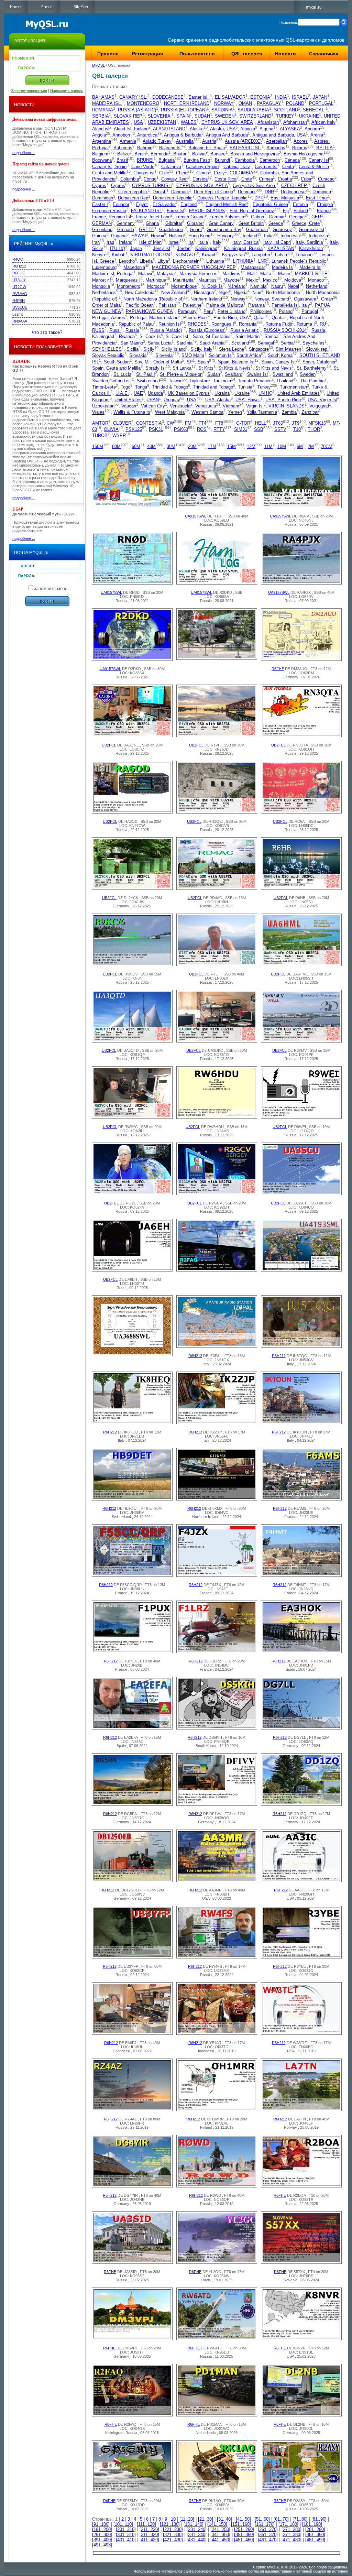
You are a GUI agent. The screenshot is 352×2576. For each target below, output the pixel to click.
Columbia (130, 179)
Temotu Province (255, 381)
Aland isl (101, 129)
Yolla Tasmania (262, 412)
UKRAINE (309, 116)
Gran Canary (221, 223)
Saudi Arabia (212, 343)
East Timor (317, 198)
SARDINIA (222, 110)
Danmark (180, 192)
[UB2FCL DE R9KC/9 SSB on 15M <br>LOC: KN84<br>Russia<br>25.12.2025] (132, 964)
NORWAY (224, 104)
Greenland (102, 230)
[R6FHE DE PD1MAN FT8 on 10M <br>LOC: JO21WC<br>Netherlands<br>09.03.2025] (217, 2415)
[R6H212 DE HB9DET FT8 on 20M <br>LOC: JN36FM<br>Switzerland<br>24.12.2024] (132, 1499)
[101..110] (123, 2524)
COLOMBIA (241, 173)
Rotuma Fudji (279, 324)
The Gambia (312, 381)
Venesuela (180, 406)
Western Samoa (207, 412)
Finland (301, 211)
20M (192, 446)
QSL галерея (247, 54)
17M (212, 446)
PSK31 (156, 429)
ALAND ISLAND (169, 129)
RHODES (197, 324)
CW (170, 423)
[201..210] (126, 2529)
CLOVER (122, 423)
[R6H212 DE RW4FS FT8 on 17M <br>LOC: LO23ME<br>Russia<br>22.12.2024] (217, 1957)
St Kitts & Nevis (234, 368)
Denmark (247, 192)
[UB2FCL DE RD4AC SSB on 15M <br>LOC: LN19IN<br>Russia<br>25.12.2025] (217, 888)
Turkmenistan (293, 387)
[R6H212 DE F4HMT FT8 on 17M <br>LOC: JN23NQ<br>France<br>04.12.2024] (301, 1575)
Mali (251, 274)
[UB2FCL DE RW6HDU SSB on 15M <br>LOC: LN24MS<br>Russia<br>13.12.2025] (217, 1117)
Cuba (306, 179)
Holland (176, 236)
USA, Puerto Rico (283, 400)
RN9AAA (20, 321)
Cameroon (270, 160)
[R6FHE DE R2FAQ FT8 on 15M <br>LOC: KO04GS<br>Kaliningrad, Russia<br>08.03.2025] (132, 2415)
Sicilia (133, 349)
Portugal (310, 311)
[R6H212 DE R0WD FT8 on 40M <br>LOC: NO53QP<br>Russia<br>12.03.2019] (217, 2186)
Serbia (287, 343)
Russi (115, 330)
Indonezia (318, 236)
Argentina (102, 141)
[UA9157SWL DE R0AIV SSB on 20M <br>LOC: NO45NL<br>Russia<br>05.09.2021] (301, 506)
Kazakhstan (311, 248)
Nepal (293, 286)
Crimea (266, 179)
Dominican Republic (173, 198)
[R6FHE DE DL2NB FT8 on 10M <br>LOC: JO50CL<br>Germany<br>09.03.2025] (301, 2415)
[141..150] (217, 2524)
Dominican (103, 198)
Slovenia (164, 356)
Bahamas (123, 148)
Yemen (235, 412)
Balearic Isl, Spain (207, 148)
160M (98, 446)
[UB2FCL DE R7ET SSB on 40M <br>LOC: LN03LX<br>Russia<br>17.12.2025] (217, 964)
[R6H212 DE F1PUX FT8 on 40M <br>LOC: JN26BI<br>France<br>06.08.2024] (132, 1651)
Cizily (219, 173)
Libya (163, 261)
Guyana (119, 236)
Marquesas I (128, 280)
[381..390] (315, 2535)
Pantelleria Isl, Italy (291, 305)
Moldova (293, 280)
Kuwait (208, 255)
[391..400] (102, 2540)
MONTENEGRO (143, 104)
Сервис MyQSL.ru (269, 2567)
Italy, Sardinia (309, 242)
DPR (259, 198)
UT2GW (19, 287)
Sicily (149, 349)
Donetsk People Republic (222, 198)
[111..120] (146, 2524)
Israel (174, 242)
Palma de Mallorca (225, 305)
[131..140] (194, 2524)
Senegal (266, 343)
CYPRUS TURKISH (152, 185)
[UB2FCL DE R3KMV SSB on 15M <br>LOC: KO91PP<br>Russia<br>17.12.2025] (301, 1041)
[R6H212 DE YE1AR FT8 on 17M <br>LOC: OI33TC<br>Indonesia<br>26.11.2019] (217, 2033)
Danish (159, 192)
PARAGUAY (269, 104)
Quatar (278, 318)
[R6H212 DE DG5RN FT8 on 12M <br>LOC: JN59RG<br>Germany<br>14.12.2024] (132, 1804)
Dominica (322, 192)
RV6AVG (20, 294)
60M (136, 446)
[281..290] (315, 2529)
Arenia (317, 135)
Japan (136, 248)
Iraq (110, 242)
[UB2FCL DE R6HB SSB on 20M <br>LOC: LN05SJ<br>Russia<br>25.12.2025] (301, 888)
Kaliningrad (206, 248)
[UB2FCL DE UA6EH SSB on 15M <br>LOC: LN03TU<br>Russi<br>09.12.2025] (132, 1270)
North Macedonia (284, 293)
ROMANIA (103, 110)
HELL (261, 423)
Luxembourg (104, 267)
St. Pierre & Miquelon (181, 375)
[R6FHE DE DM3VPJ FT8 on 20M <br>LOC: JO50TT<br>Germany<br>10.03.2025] (132, 2338)
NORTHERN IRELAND (187, 104)
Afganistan (268, 123)
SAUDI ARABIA (253, 110)
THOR (314, 429)
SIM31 (241, 429)
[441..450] (220, 2540)
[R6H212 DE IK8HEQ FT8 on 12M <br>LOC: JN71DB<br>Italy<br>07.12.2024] (132, 1422)
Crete (247, 179)
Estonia (300, 204)
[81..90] (319, 2519)
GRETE (147, 230)
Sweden (308, 375)
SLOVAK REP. (128, 116)
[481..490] (315, 2540)
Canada (292, 160)
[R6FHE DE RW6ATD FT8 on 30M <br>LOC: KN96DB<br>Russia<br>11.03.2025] (217, 2338)
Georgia (297, 217)
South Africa (249, 356)
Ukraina (222, 394)
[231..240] (197, 2529)
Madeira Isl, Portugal (113, 274)
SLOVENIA (160, 116)
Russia (132, 330)
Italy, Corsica (245, 242)
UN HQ (266, 394)
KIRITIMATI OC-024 (150, 255)
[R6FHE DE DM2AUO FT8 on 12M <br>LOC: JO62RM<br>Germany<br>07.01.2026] (301, 659)
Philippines (261, 311)
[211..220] (149, 2529)
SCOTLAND (286, 110)
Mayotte (232, 280)
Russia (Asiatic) (166, 330)
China (182, 173)
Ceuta (288, 167)
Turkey (264, 387)
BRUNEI (145, 160)
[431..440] (197, 2540)
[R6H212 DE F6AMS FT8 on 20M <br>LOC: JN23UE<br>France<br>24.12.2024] (301, 1499)
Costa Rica (225, 179)
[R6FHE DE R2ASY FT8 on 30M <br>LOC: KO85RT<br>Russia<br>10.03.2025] (301, 2491)
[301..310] (126, 2535)
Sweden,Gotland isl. (112, 381)
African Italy (323, 123)
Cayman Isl (266, 167)
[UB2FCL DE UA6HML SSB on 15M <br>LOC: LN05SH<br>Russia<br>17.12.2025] (301, 964)
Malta (266, 274)
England (189, 204)
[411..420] (149, 2540)
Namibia (258, 286)
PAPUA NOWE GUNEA (149, 311)
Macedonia (134, 267)
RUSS (98, 330)
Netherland (317, 286)
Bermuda (159, 154)
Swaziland (283, 375)
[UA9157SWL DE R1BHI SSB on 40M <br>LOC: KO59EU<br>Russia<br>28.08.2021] (217, 506)
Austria (209, 141)
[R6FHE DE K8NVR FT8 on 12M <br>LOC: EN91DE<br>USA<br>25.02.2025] (301, 2338)
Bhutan (180, 154)
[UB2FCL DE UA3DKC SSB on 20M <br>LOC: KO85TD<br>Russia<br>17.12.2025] (217, 1041)
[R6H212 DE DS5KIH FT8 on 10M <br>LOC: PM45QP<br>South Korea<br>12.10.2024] (217, 1728)
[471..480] (291, 2540)
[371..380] (291, 2535)
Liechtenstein (186, 261)
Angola (99, 135)
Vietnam (231, 406)
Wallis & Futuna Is (132, 412)
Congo (150, 179)
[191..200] (102, 2529)
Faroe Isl (175, 211)
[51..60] (262, 2519)
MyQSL (98, 65)
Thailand (285, 381)
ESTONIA (260, 97)
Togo (125, 387)
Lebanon (304, 255)
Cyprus (118, 185)
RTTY (219, 429)
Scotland (240, 343)
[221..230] (173, 2529)
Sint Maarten (288, 349)
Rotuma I (306, 324)
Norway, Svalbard (272, 299)
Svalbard (234, 375)
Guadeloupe (171, 230)
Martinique (156, 280)
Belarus (300, 148)
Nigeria (241, 293)
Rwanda (127, 337)
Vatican (129, 406)
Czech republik (133, 192)
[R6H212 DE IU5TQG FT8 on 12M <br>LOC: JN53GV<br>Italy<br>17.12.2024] (301, 1346)
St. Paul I (146, 375)
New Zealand (174, 293)
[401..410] (126, 2540)
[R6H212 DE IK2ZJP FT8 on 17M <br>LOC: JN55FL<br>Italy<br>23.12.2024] (217, 1422)
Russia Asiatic (245, 330)
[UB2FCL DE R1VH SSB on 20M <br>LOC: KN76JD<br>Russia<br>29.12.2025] (217, 735)
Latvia (281, 255)
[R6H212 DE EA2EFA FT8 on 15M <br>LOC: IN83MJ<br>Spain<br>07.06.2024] (132, 1728)
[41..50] (243, 2519)
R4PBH (19, 301)
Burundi (222, 160)
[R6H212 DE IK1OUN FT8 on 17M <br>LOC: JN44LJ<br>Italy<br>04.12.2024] (301, 1422)
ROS (202, 429)
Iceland (250, 236)
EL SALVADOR (230, 97)
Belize (123, 154)
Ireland (126, 242)
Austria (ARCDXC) (243, 141)
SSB (259, 429)
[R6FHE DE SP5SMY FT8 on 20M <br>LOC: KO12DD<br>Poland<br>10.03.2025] (132, 2491)
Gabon (257, 217)
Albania (248, 129)
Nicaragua (204, 293)
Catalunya (171, 167)
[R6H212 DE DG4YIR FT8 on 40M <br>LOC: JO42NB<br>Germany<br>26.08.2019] (132, 2186)
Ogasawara (305, 299)
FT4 (202, 423)
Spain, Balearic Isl (236, 362)
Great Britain (251, 223)
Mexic (252, 280)
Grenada (126, 230)
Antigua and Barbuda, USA (279, 135)
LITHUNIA (243, 261)
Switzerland (148, 381)
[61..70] (281, 2519)
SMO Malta (193, 356)
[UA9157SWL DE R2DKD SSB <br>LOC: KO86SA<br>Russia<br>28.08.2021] (217, 583)
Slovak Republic (108, 356)
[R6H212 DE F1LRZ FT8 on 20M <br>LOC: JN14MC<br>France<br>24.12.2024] (217, 1651)
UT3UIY (19, 280)
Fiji (286, 211)
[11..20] (187, 2519)
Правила (108, 54)
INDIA (281, 97)
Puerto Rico (195, 318)
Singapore (259, 349)
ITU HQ (118, 248)
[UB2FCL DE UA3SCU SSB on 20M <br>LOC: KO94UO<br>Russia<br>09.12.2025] (301, 1193)
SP (190, 362)
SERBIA (101, 116)
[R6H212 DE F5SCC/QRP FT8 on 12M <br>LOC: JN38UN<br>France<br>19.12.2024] (132, 1575)
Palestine (192, 305)
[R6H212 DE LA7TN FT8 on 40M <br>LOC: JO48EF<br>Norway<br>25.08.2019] (301, 2109)
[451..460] (244, 2540)
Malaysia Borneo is (199, 274)
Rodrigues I (223, 324)
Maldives (231, 274)
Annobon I (123, 135)
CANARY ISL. (133, 97)
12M (251, 446)
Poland (286, 311)
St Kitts (206, 368)
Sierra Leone (232, 349)
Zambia (289, 412)
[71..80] (300, 2519)
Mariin (284, 274)
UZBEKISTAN (162, 123)
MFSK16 (317, 423)
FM (188, 423)
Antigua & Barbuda (183, 135)
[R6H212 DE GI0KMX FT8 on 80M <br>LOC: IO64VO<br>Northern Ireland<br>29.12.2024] (217, 1499)
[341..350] (220, 2535)
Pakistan (167, 305)
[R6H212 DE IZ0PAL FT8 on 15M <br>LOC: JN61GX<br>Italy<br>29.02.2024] (217, 1346)
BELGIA (324, 148)
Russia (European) (207, 330)
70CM (327, 446)
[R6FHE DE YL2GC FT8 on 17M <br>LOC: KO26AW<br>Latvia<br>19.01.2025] (217, 2262)
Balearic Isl (170, 148)
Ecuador (121, 204)
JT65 (278, 423)
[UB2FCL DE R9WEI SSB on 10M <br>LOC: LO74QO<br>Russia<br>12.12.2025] (301, 1117)
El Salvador (164, 204)
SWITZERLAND (255, 116)
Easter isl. (199, 97)
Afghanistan (295, 123)
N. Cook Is (212, 286)
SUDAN (202, 116)
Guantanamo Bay (224, 230)
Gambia (277, 217)
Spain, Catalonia (319, 362)
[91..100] (101, 2524)
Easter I (100, 204)
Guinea (99, 236)
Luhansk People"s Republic (299, 261)
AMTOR (100, 423)
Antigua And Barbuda (227, 135)
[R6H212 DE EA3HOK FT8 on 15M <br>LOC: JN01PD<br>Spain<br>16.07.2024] (301, 1651)
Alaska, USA (223, 129)
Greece (276, 223)
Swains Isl (257, 375)
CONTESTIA (149, 423)
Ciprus (203, 173)
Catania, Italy (237, 167)
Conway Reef (174, 179)
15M (232, 446)
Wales (98, 412)
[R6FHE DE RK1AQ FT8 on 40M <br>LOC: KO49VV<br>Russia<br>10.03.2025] (217, 2491)
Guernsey (282, 230)
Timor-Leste (104, 387)
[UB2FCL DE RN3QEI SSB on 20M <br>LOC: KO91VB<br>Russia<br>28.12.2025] (217, 812)
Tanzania (222, 381)
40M (151, 446)
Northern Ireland (206, 299)
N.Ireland (236, 286)
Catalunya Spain (202, 167)
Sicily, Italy (201, 349)
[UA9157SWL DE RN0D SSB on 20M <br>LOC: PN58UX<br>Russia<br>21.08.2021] (132, 583)
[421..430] (173, 2540)
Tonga (141, 387)
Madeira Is (282, 267)
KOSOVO (185, 255)
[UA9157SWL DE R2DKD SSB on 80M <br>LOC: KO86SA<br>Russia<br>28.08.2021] (132, 659)
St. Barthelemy (312, 368)
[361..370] (268, 2535)
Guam (196, 230)
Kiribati (119, 255)
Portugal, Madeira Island (154, 318)
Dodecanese (293, 192)
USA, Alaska (218, 400)
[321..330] (173, 2535)
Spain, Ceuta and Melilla (116, 368)
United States (128, 400)
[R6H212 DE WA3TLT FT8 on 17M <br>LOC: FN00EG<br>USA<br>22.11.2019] (301, 2033)
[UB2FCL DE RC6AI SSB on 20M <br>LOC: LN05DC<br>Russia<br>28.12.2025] (301, 812)
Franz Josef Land (153, 217)
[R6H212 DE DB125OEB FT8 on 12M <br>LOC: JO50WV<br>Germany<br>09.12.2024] (132, 1880)
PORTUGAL (321, 104)
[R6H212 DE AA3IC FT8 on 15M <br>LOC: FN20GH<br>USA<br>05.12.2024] (301, 1880)
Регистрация (147, 54)
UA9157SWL (196, 516)
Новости (285, 54)
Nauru (277, 286)
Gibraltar (174, 223)
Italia (203, 242)
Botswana (102, 160)
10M (282, 446)
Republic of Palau (136, 324)
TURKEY (285, 116)
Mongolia (101, 286)
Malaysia (166, 274)
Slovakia (138, 356)
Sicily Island (173, 349)
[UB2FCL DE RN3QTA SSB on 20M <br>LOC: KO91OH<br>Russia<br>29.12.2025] (301, 735)
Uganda (155, 394)
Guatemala (257, 230)
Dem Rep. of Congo (213, 192)
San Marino (132, 343)
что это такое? (47, 332)
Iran (96, 242)
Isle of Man (150, 242)
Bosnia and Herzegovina (255, 154)
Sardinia (184, 343)
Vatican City (153, 406)
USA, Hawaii (248, 400)
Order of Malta (106, 305)
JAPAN (320, 97)
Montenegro (129, 286)
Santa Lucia (160, 343)
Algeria (266, 129)
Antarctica (147, 135)
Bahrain (145, 148)
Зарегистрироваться (29, 91)
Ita (191, 242)
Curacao (326, 179)
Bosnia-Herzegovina (304, 154)
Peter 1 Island (232, 311)
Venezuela (206, 406)
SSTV (280, 429)
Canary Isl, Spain (109, 167)
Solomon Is (220, 356)
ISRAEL (300, 97)
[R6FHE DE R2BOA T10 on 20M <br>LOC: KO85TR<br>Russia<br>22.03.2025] (301, 2186)
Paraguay (187, 311)
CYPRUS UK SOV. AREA (227, 123)
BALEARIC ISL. (246, 148)
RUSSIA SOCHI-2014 (285, 330)
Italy (217, 242)
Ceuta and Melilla (109, 173)
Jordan (184, 248)
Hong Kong (199, 236)
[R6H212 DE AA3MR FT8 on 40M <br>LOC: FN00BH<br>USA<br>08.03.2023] (217, 1880)
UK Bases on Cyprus (189, 394)
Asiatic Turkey (157, 141)
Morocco (156, 286)
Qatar (259, 318)
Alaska (197, 129)
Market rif (102, 280)
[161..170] (265, 2524)
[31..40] (224, 2519)
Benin (140, 154)
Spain (203, 362)
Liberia (146, 261)
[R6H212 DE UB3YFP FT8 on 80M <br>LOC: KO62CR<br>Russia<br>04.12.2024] (132, 1957)
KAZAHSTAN (281, 248)
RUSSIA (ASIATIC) (137, 110)
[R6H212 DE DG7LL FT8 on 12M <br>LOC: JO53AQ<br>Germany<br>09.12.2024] (301, 1728)
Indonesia (290, 236)
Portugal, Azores (109, 318)
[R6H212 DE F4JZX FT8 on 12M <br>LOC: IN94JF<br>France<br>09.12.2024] (217, 1575)
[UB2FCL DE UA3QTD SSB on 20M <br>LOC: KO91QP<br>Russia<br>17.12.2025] (132, 1041)
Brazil (122, 160)
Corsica (200, 179)
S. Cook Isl (177, 337)
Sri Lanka (182, 368)
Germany (126, 223)
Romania (248, 324)
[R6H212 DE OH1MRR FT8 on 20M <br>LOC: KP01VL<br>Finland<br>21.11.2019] (217, 2109)
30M (171, 446)
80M (116, 446)
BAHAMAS (103, 97)
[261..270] (268, 2529)
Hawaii (157, 236)
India (269, 236)
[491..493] (102, 2545)
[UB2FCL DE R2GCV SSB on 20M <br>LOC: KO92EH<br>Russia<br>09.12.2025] (217, 1193)
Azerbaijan (277, 141)
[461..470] (268, 2540)
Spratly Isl (156, 368)
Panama (256, 305)
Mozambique (184, 286)
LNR (262, 261)
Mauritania (183, 280)
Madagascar (253, 267)
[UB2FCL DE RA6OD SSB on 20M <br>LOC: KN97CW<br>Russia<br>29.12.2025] (132, 812)
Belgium (100, 154)
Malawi (145, 274)
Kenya (98, 255)
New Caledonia (140, 293)
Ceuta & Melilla (314, 167)
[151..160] (241, 2524)
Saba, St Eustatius (212, 337)
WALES (189, 123)
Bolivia (199, 154)
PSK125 (134, 429)
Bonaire (218, 154)
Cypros (99, 185)
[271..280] (291, 2529)
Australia (185, 141)
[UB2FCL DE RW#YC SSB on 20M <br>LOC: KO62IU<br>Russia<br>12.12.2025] (132, 1117)
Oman (327, 299)
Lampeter (261, 255)
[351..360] (244, 2535)
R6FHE (19, 273)
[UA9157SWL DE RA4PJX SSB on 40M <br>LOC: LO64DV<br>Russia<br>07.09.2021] (301, 583)
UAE (138, 394)
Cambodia (245, 160)
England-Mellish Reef (227, 204)
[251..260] (244, 2529)
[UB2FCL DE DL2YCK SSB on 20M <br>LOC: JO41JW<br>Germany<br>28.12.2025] (132, 888)
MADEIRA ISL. (107, 104)
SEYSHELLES (107, 349)
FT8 (219, 423)
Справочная (324, 54)
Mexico (270, 280)
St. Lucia (122, 375)
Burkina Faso (197, 160)
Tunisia (245, 387)
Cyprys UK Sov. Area (255, 185)
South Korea (280, 356)
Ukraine (242, 394)
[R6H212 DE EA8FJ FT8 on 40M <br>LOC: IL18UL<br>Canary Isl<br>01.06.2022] (132, 2033)
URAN (153, 400)
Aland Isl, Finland (131, 129)
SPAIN (183, 116)
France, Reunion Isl (112, 217)
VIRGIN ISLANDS (287, 406)
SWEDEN (225, 116)
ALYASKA (290, 129)
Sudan (214, 375)
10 (173, 2519)
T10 (297, 429)
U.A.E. (122, 394)
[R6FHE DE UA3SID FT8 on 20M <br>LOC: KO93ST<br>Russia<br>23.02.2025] (132, 2262)
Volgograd (319, 406)
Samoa (271, 337)
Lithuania (215, 261)
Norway (238, 299)
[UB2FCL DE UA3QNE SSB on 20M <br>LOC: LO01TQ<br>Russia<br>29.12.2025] (132, 735)
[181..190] (312, 2524)
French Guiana (190, 217)
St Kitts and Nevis (274, 368)
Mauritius (207, 280)
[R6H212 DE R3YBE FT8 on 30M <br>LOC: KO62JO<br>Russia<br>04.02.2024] (301, 1957)
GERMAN (102, 223)
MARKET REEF (311, 274)
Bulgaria (167, 160)
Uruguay (172, 400)
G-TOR (243, 423)
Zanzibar (310, 412)
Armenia (128, 141)
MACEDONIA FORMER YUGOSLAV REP (194, 267)
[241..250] (220, 2529)
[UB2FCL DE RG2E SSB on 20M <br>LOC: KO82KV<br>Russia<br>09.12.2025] (132, 1193)
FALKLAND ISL (146, 211)
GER (316, 217)
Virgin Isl (255, 406)
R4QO (18, 259)
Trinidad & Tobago (170, 387)
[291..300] (102, 2535)
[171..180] (288, 2524)
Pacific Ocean (140, 305)
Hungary (225, 236)
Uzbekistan (103, 406)
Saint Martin (247, 337)
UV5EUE (20, 307)
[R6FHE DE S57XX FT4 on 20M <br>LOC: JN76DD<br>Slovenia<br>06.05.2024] (301, 2262)
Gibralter (195, 223)
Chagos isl (144, 173)
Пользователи (197, 54)
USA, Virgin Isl (322, 400)
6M (300, 446)
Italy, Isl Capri (277, 242)
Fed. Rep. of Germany (252, 211)
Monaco (316, 280)
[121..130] (170, 2524)
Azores (301, 141)
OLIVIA (111, 429)
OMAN (245, 104)
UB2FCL (109, 745)
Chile (164, 173)
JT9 (296, 423)
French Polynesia (227, 217)
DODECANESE (168, 97)
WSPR (119, 436)
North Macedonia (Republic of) (153, 299)
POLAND (295, 104)
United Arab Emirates (299, 394)
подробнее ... (24, 153)
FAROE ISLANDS (207, 211)
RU (323, 324)
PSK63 (181, 429)
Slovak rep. (317, 349)
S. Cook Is (150, 337)
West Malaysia (170, 412)
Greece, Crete (306, 223)
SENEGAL (314, 110)
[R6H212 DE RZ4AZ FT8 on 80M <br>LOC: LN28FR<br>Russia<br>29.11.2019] (132, 2109)
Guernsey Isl (311, 230)
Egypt (142, 204)
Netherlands (104, 293)
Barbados (276, 148)
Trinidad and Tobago (213, 387)
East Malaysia (285, 198)
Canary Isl (319, 160)
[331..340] (197, 2535)
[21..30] (206, 2519)
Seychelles (313, 343)
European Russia (109, 211)
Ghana (152, 223)
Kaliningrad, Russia (243, 248)
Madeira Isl (310, 267)
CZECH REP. (294, 185)
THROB (100, 436)
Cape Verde (143, 167)
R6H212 (19, 266)
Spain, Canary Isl (278, 362)
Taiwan (176, 381)
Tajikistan (199, 381)
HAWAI (139, 236)
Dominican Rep (133, 198)
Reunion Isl (170, 324)
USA (138, 123)
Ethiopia (325, 204)
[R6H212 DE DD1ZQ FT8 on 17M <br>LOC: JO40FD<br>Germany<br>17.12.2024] (301, 1804)
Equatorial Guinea (270, 204)
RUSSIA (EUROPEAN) (184, 110)
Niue (257, 293)
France (324, 211)
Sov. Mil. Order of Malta (158, 362)
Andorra (312, 129)
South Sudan (117, 362)
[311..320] (149, 2535)
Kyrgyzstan (233, 255)
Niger (224, 293)
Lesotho (127, 261)
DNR (269, 192)
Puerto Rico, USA (231, 318)
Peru (208, 311)
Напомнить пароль (67, 91)
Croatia (285, 179)
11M (268, 446)
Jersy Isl (162, 248)
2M (311, 446)
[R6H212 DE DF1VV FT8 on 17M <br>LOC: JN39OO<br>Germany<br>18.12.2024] (217, 1804)
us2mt (18, 314)
